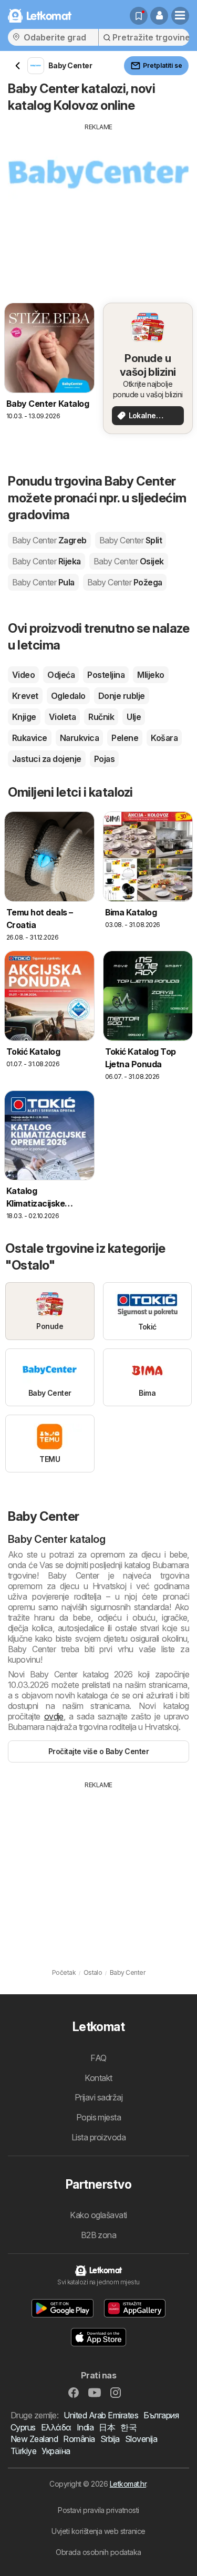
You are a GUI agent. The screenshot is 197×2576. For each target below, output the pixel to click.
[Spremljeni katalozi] (139, 16)
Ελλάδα (56, 2427)
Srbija (110, 2439)
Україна (56, 2451)
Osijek (129, 561)
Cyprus (23, 2427)
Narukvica (79, 738)
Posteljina (106, 675)
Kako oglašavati (98, 2215)
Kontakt (98, 2078)
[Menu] (180, 16)
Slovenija (141, 2439)
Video (23, 675)
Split (131, 540)
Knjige (24, 717)
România (79, 2439)
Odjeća (61, 675)
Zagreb (49, 540)
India (85, 2427)
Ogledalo (68, 696)
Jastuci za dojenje (47, 759)
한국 (128, 2427)
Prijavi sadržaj (98, 2097)
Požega (125, 582)
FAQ (98, 2058)
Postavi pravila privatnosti (98, 2510)
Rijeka (46, 561)
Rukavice (30, 738)
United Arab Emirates (101, 2415)
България (161, 2415)
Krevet (25, 696)
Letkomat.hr (128, 2484)
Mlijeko (151, 675)
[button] (159, 16)
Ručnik (101, 717)
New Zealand (34, 2439)
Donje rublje (122, 696)
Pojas (104, 759)
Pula (43, 582)
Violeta (62, 717)
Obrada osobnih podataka (98, 2552)
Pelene (125, 738)
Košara (164, 738)
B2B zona (99, 2235)
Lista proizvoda (98, 2137)
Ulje (134, 717)
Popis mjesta (99, 2117)
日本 (107, 2427)
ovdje (54, 1716)
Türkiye (23, 2451)
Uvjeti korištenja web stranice (98, 2531)
